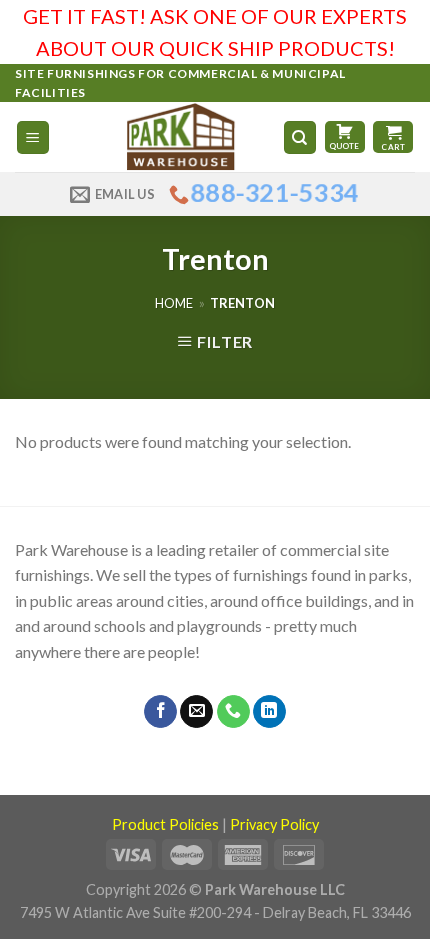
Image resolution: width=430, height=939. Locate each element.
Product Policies (165, 824)
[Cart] (393, 137)
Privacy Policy (274, 824)
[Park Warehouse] (182, 137)
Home (174, 303)
